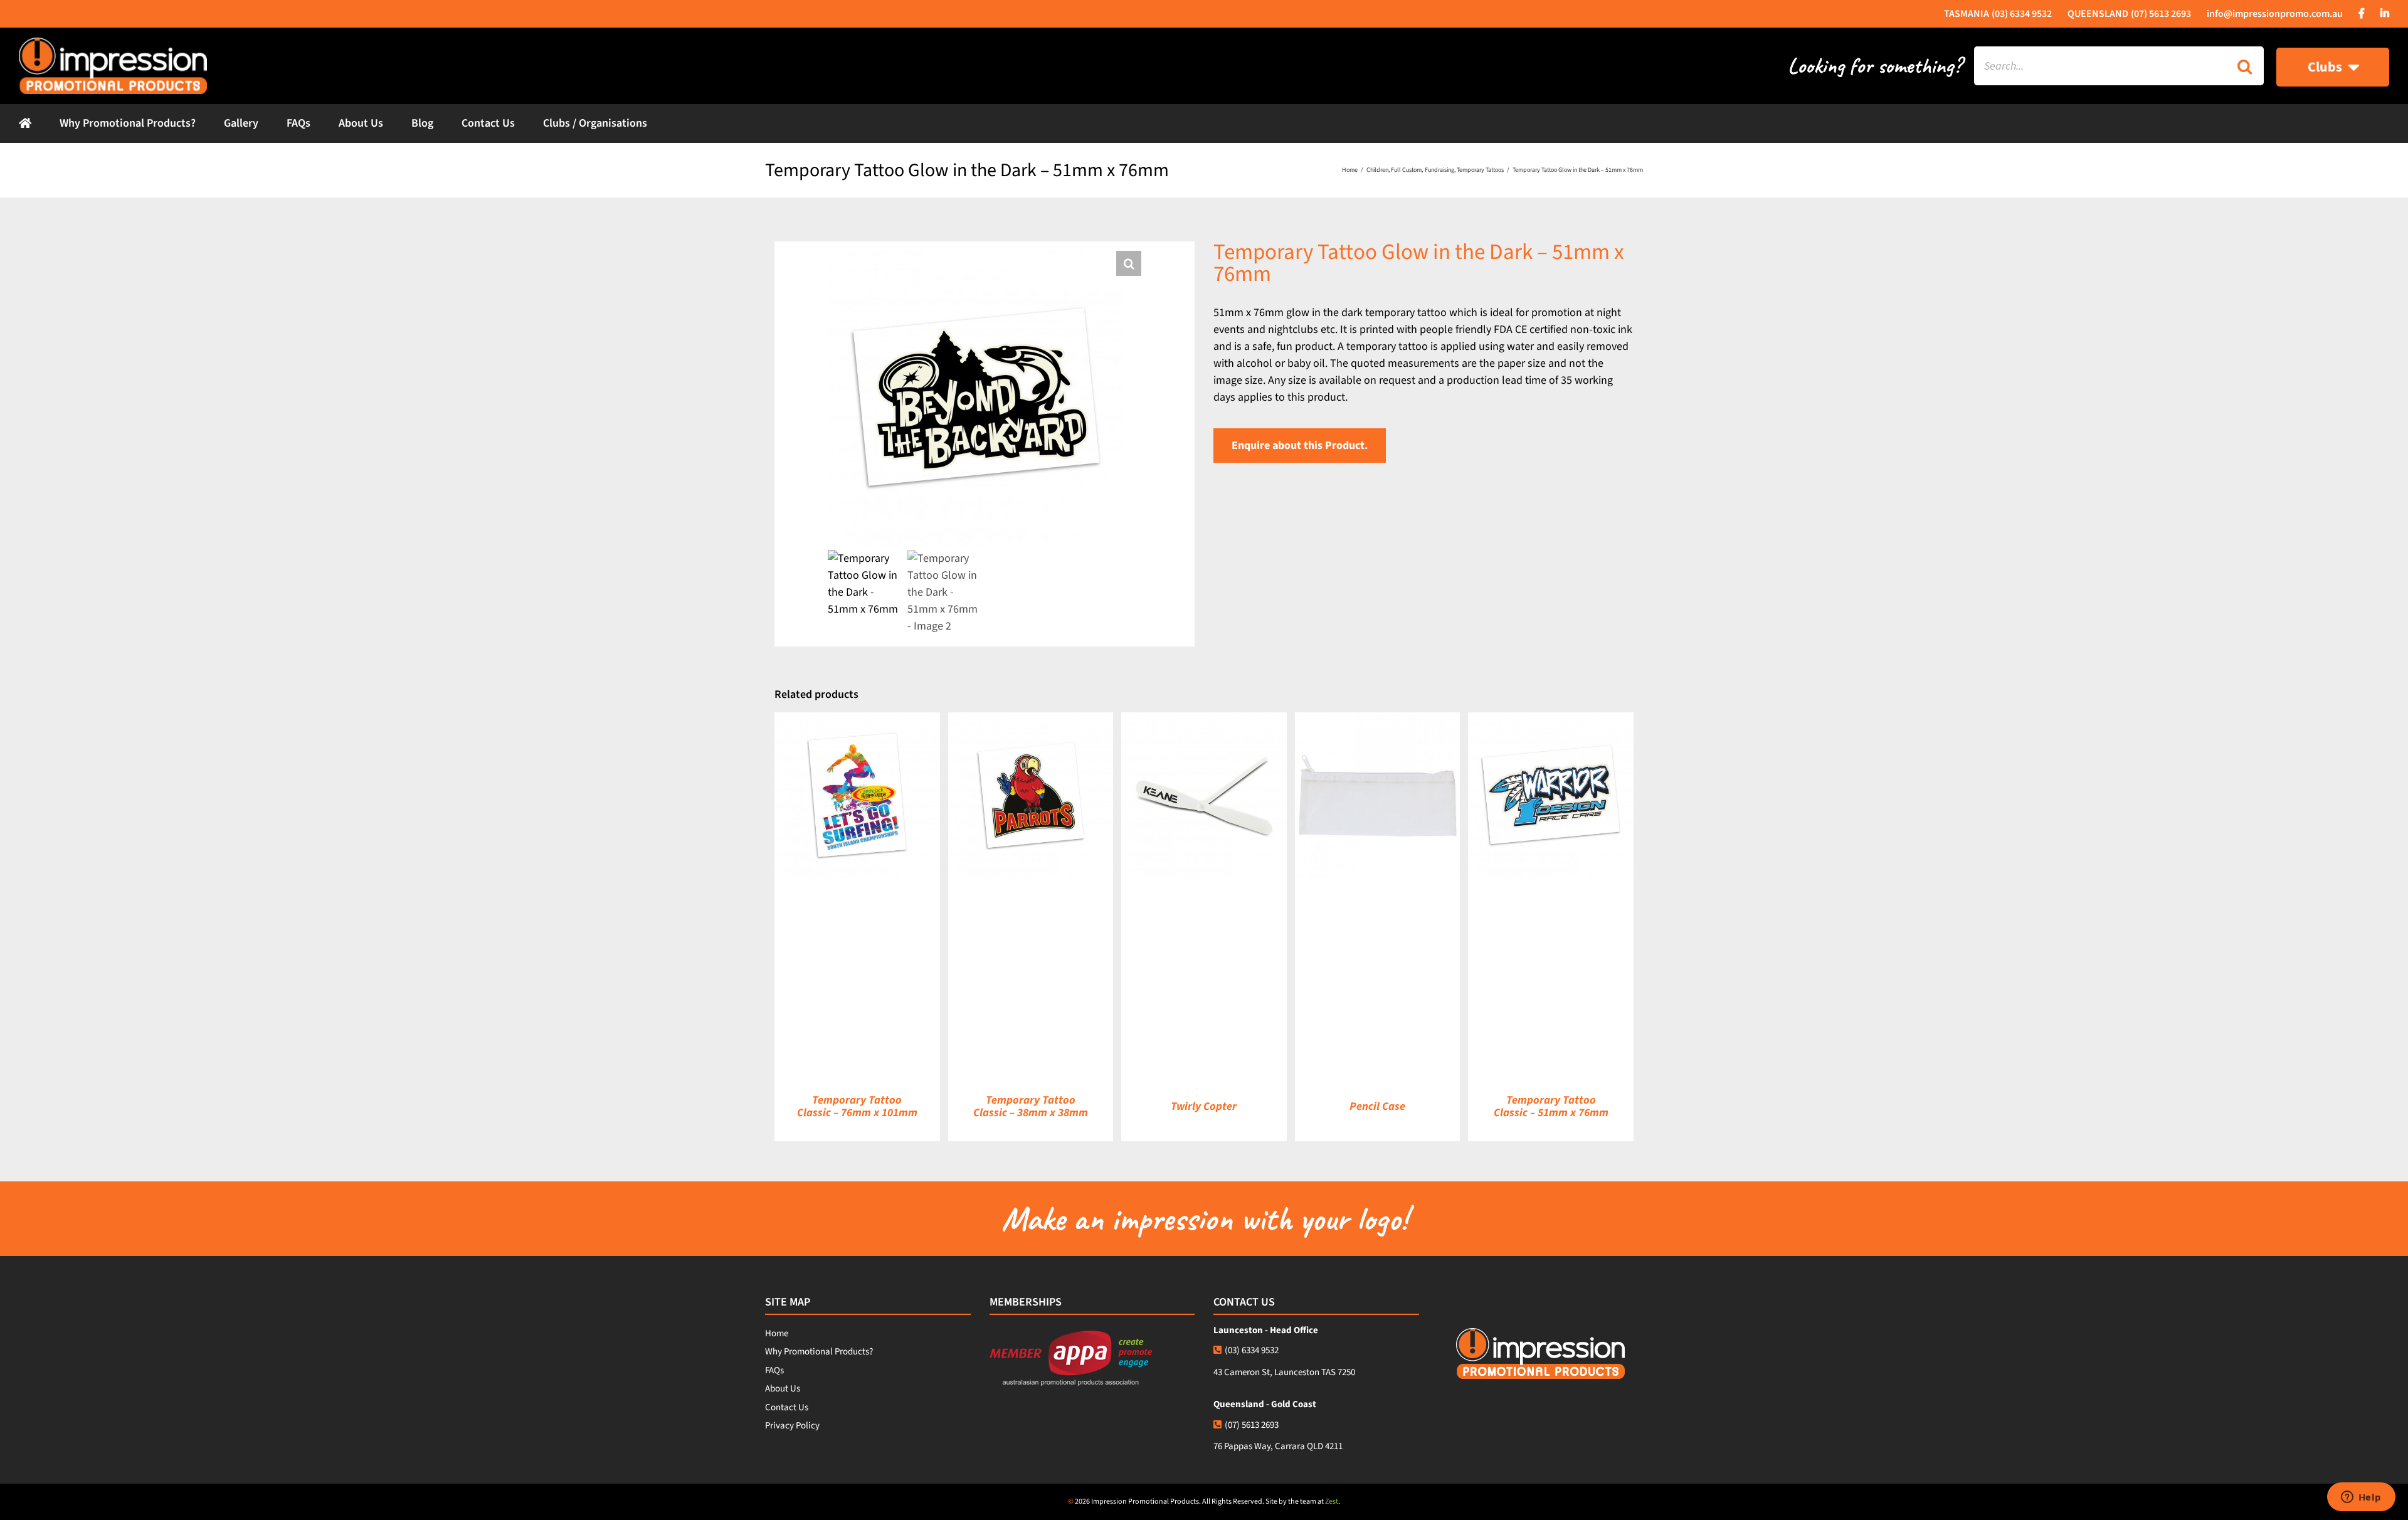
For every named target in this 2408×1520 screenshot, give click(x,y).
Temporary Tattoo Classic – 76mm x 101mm (857, 1106)
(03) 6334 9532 (1252, 1350)
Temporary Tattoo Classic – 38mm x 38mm (1031, 1106)
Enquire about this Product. (1300, 446)
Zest (1332, 1502)
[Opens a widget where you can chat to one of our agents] (2361, 1498)
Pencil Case (1377, 1106)
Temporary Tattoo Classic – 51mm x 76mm (1551, 1106)
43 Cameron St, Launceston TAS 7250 (1284, 1372)
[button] (1129, 263)
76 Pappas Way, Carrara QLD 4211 (1278, 1446)
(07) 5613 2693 (1252, 1425)
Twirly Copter (1204, 1106)
